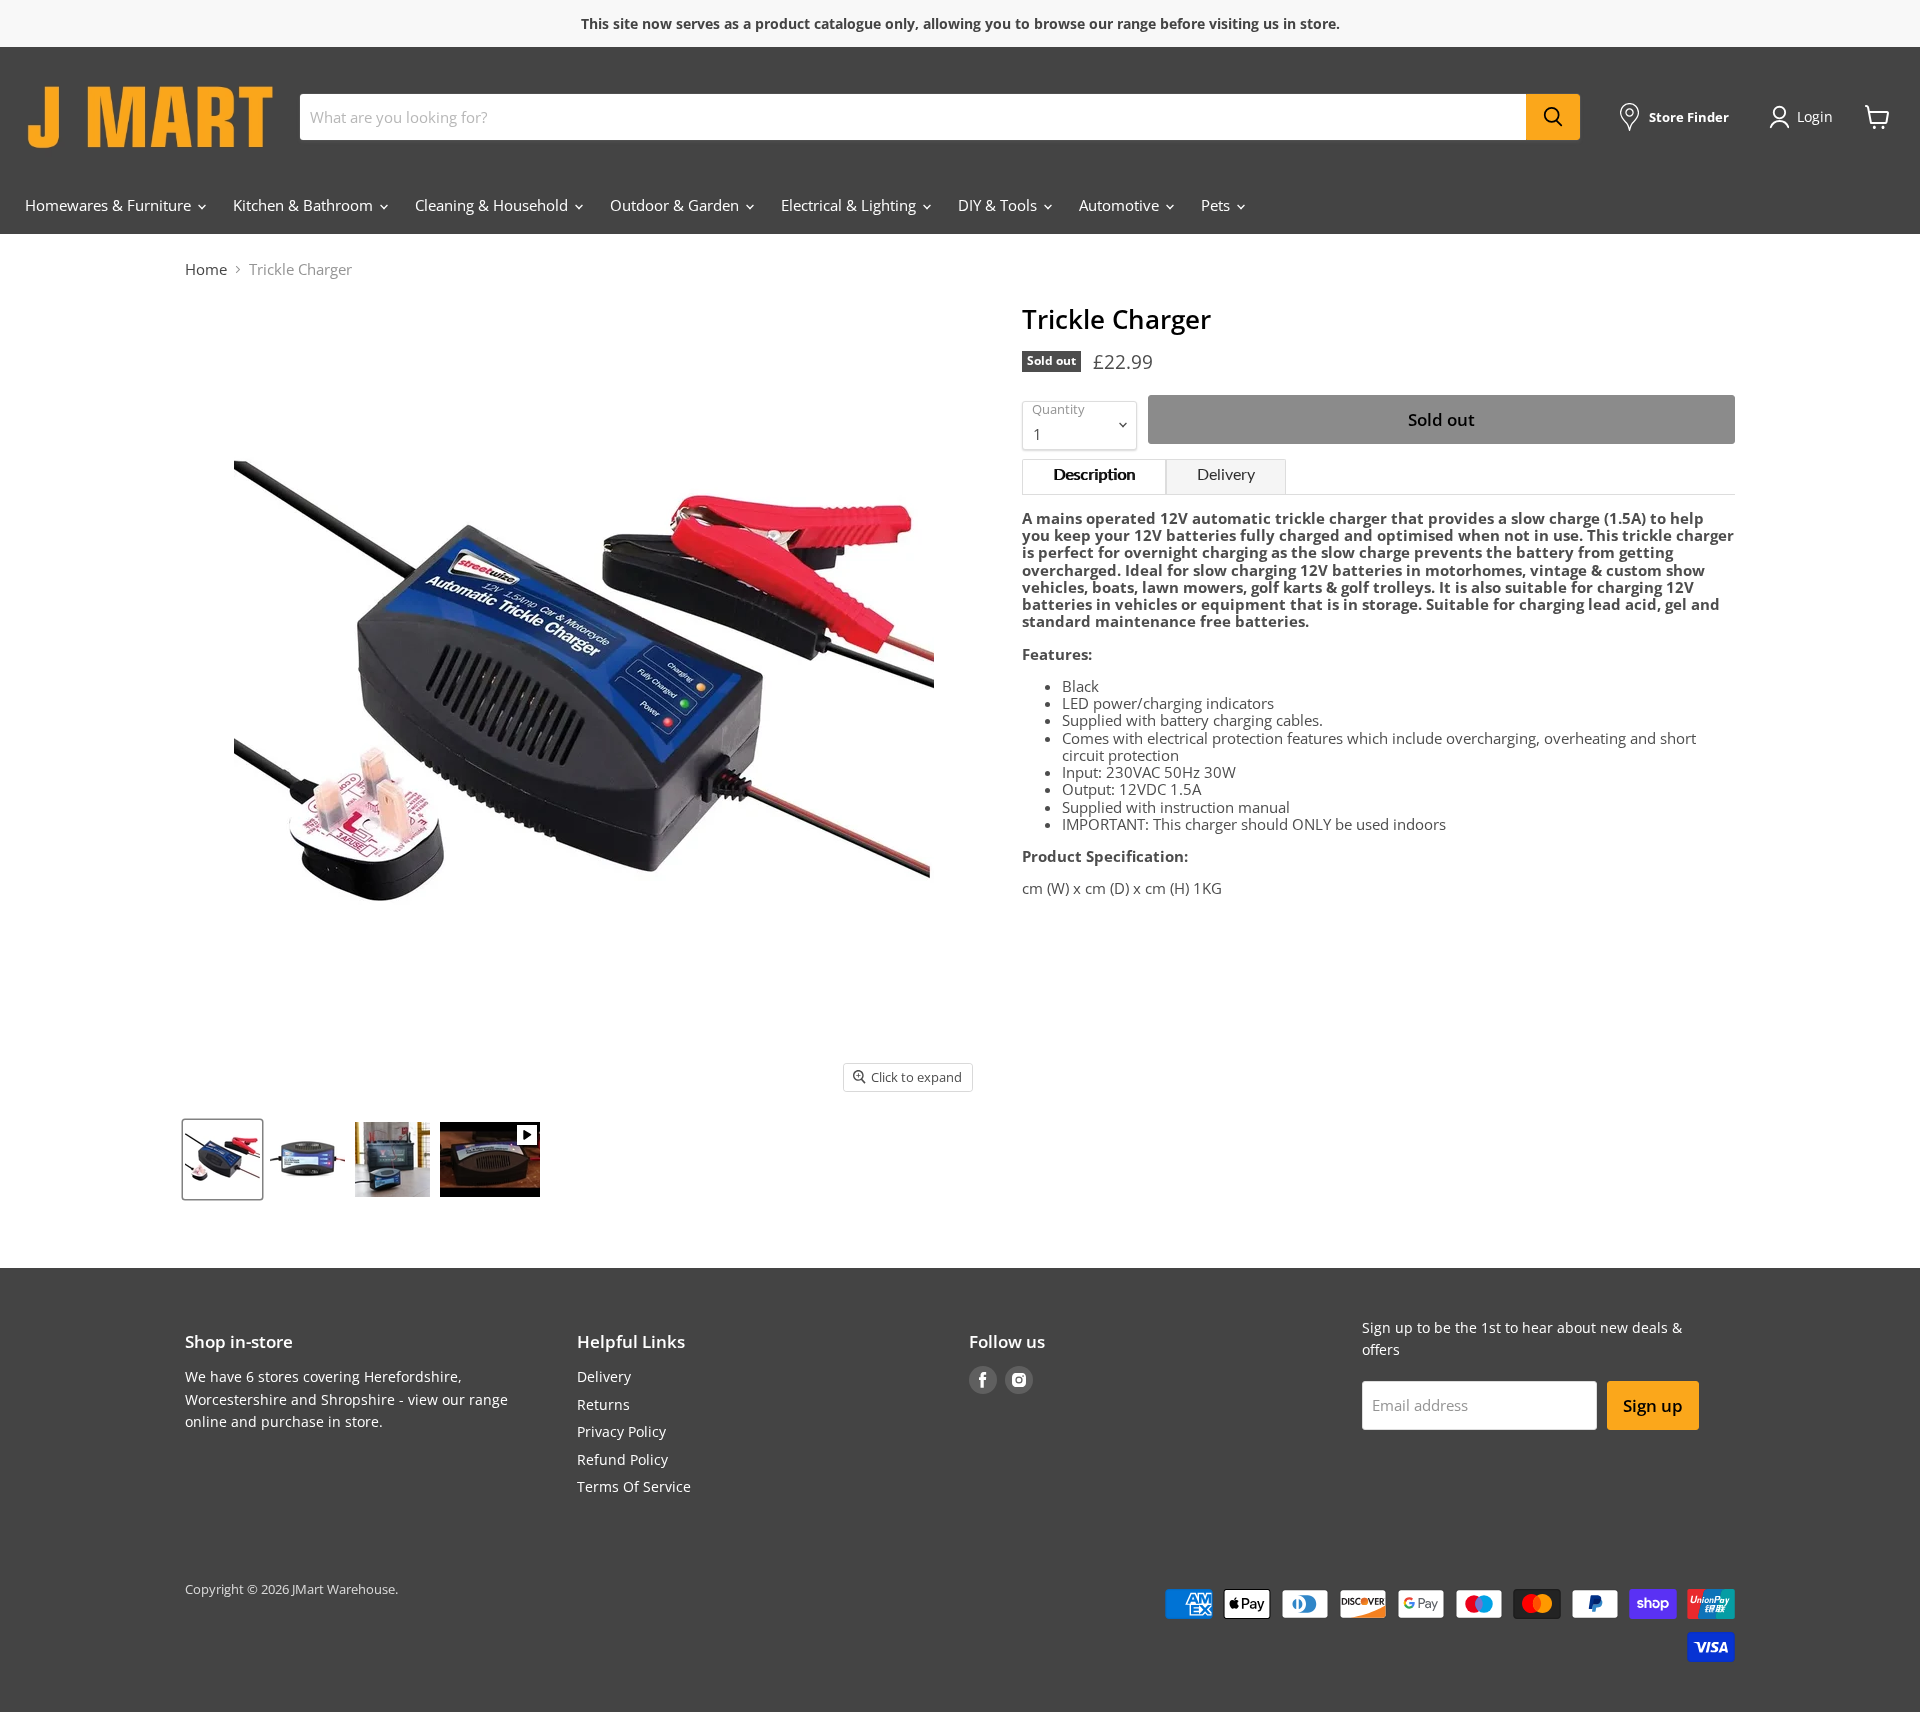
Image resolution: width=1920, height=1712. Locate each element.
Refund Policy (622, 1459)
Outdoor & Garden (676, 205)
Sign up (1653, 1405)
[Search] (1553, 117)
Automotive (1121, 205)
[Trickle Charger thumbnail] (222, 1159)
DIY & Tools (999, 205)
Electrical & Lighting (850, 205)
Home (206, 269)
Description (1094, 475)
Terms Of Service (634, 1486)
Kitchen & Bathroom (305, 205)
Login (1815, 116)
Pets (1217, 205)
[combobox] (913, 117)
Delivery (1226, 475)
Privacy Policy (621, 1431)
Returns (603, 1404)
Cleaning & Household (493, 205)
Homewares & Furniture (110, 205)
